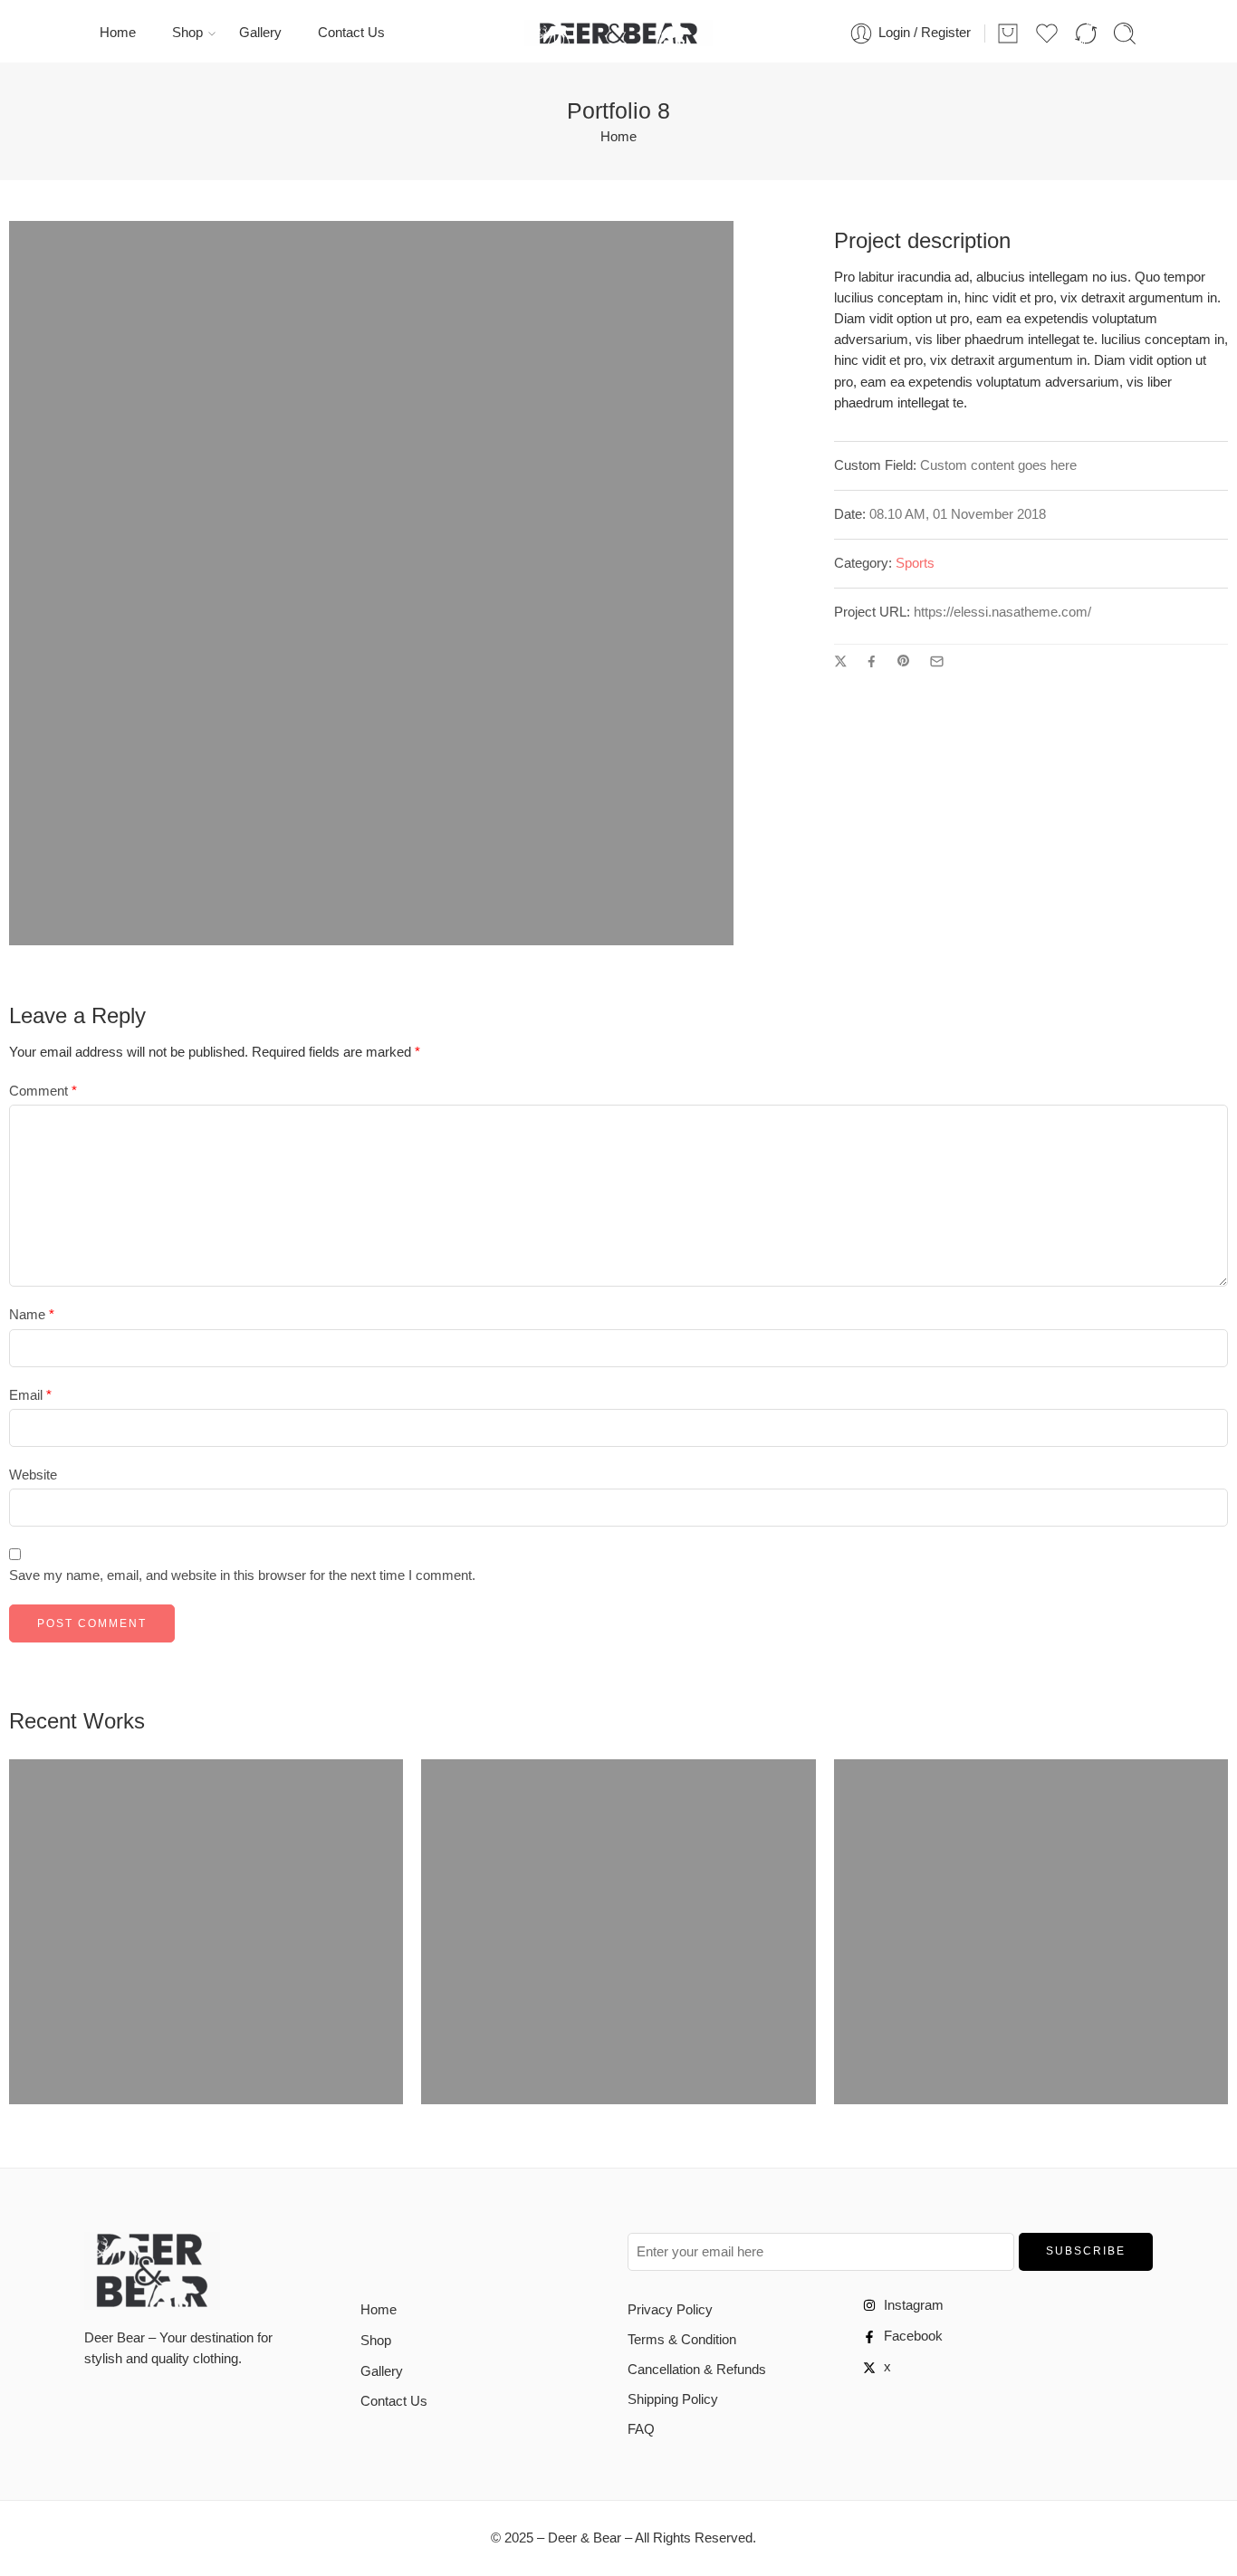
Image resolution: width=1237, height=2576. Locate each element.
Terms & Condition (682, 2340)
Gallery (260, 33)
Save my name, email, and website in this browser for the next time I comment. (242, 1575)
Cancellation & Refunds (697, 2370)
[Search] (1125, 34)
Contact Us (351, 33)
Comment (43, 1091)
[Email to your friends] (937, 661)
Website (33, 1475)
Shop (187, 33)
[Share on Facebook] (872, 661)
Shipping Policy (673, 2399)
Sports (915, 563)
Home (118, 33)
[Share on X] (841, 661)
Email (30, 1395)
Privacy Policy (670, 2310)
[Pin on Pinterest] (904, 661)
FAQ (641, 2429)
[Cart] (1008, 34)
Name (32, 1315)
